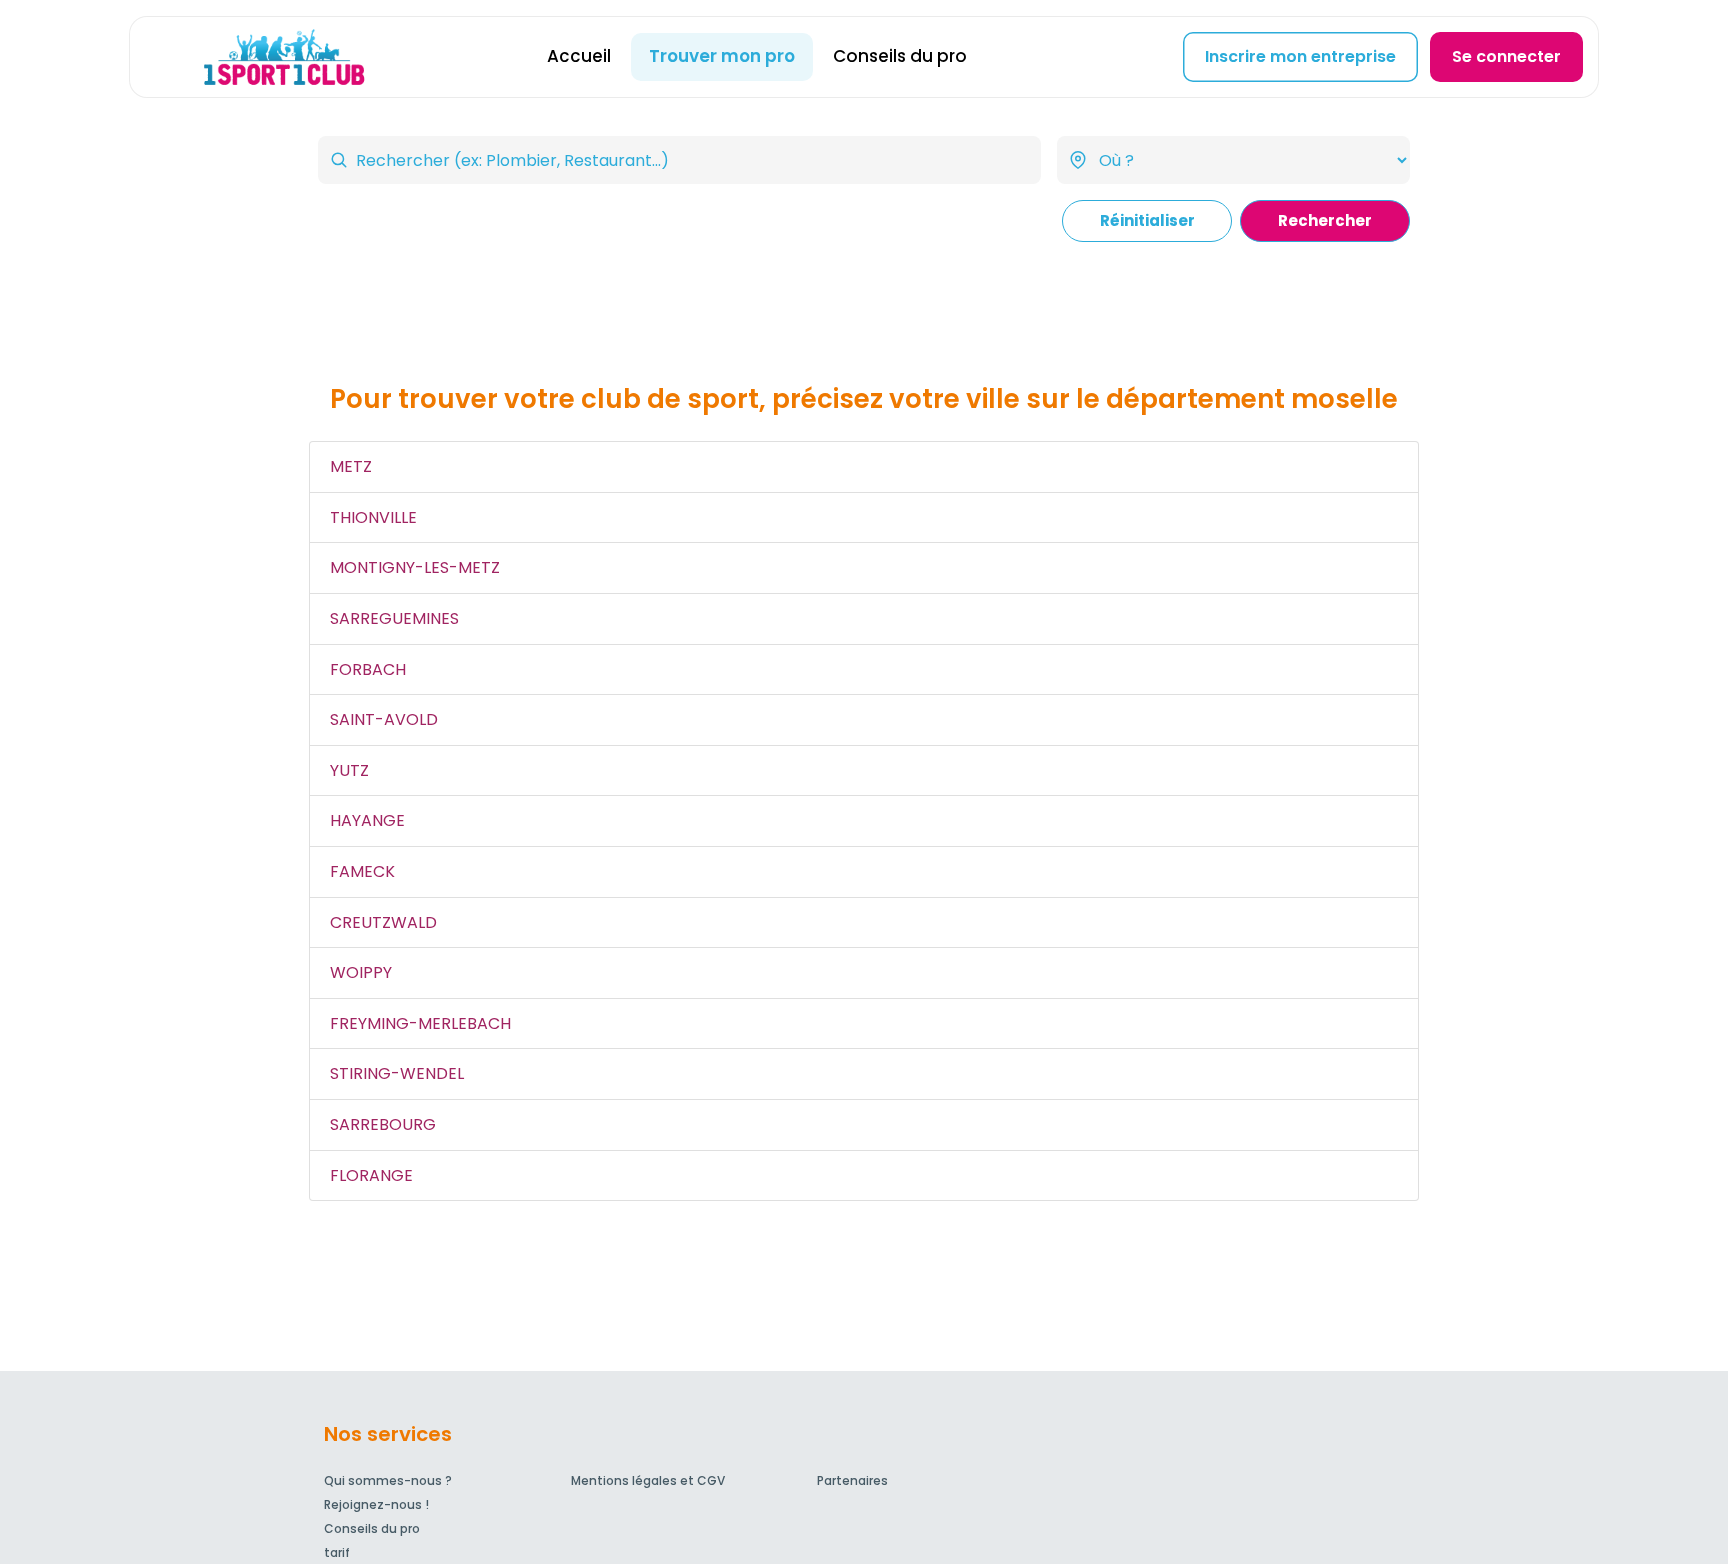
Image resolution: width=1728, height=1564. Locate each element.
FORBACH (368, 669)
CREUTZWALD (383, 922)
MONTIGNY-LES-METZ (415, 567)
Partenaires (852, 1480)
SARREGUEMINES (394, 618)
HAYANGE (367, 820)
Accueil (579, 56)
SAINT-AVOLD (384, 719)
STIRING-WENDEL (397, 1073)
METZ (351, 466)
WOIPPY (361, 972)
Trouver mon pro (722, 56)
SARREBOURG (383, 1124)
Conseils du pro (900, 56)
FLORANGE (371, 1175)
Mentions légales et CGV (648, 1480)
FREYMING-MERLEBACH (420, 1023)
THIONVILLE (373, 517)
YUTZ (349, 770)
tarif (337, 1552)
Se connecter (1506, 56)
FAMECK (362, 871)
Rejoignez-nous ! (376, 1504)
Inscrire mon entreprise (1300, 56)
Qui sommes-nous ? (388, 1480)
